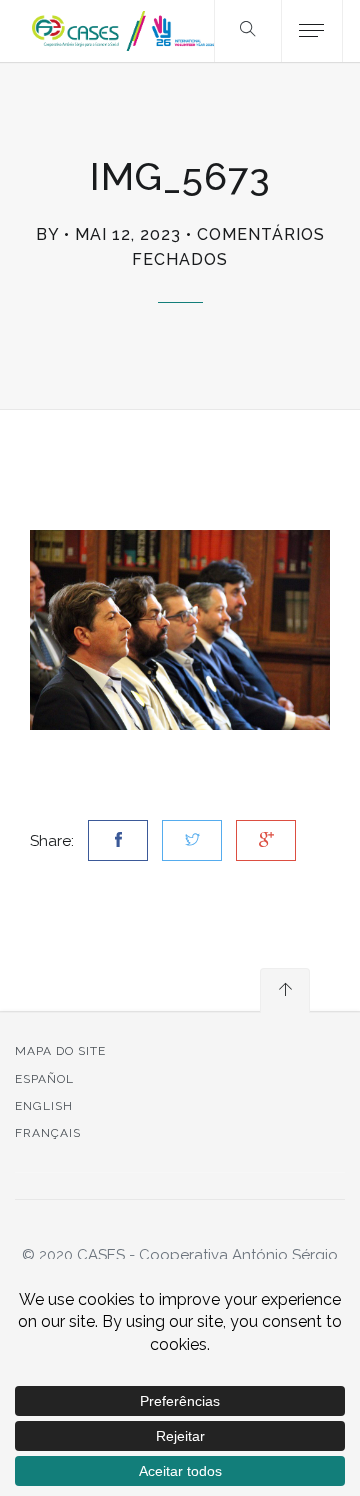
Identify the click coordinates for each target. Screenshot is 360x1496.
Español (44, 1079)
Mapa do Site (60, 1051)
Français (48, 1133)
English (44, 1106)
